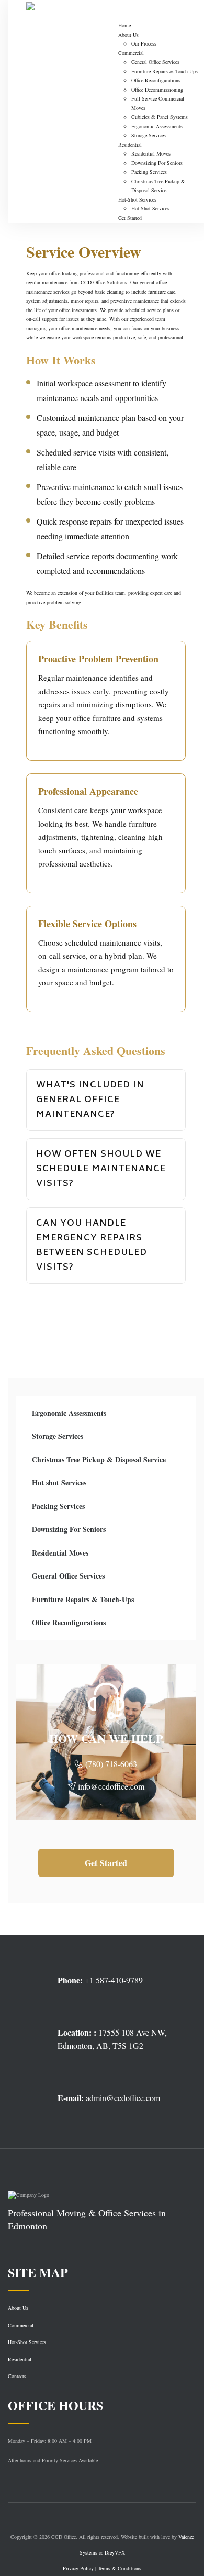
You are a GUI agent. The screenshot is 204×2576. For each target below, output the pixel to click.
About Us (128, 35)
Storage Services (149, 135)
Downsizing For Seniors (157, 163)
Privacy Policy (78, 2568)
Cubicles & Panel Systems (160, 117)
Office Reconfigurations (156, 80)
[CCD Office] (62, 10)
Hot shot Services (59, 1483)
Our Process (144, 43)
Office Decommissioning (157, 90)
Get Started (130, 218)
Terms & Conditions (120, 2568)
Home (124, 25)
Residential (130, 145)
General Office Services (155, 62)
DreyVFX (115, 2552)
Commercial (131, 53)
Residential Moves (151, 153)
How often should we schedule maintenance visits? (101, 1169)
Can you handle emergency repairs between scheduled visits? (92, 1246)
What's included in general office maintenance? (90, 1100)
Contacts (17, 2376)
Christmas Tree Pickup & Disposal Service (99, 1459)
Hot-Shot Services (137, 199)
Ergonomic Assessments (157, 126)
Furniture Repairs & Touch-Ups (165, 71)
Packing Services (149, 172)
